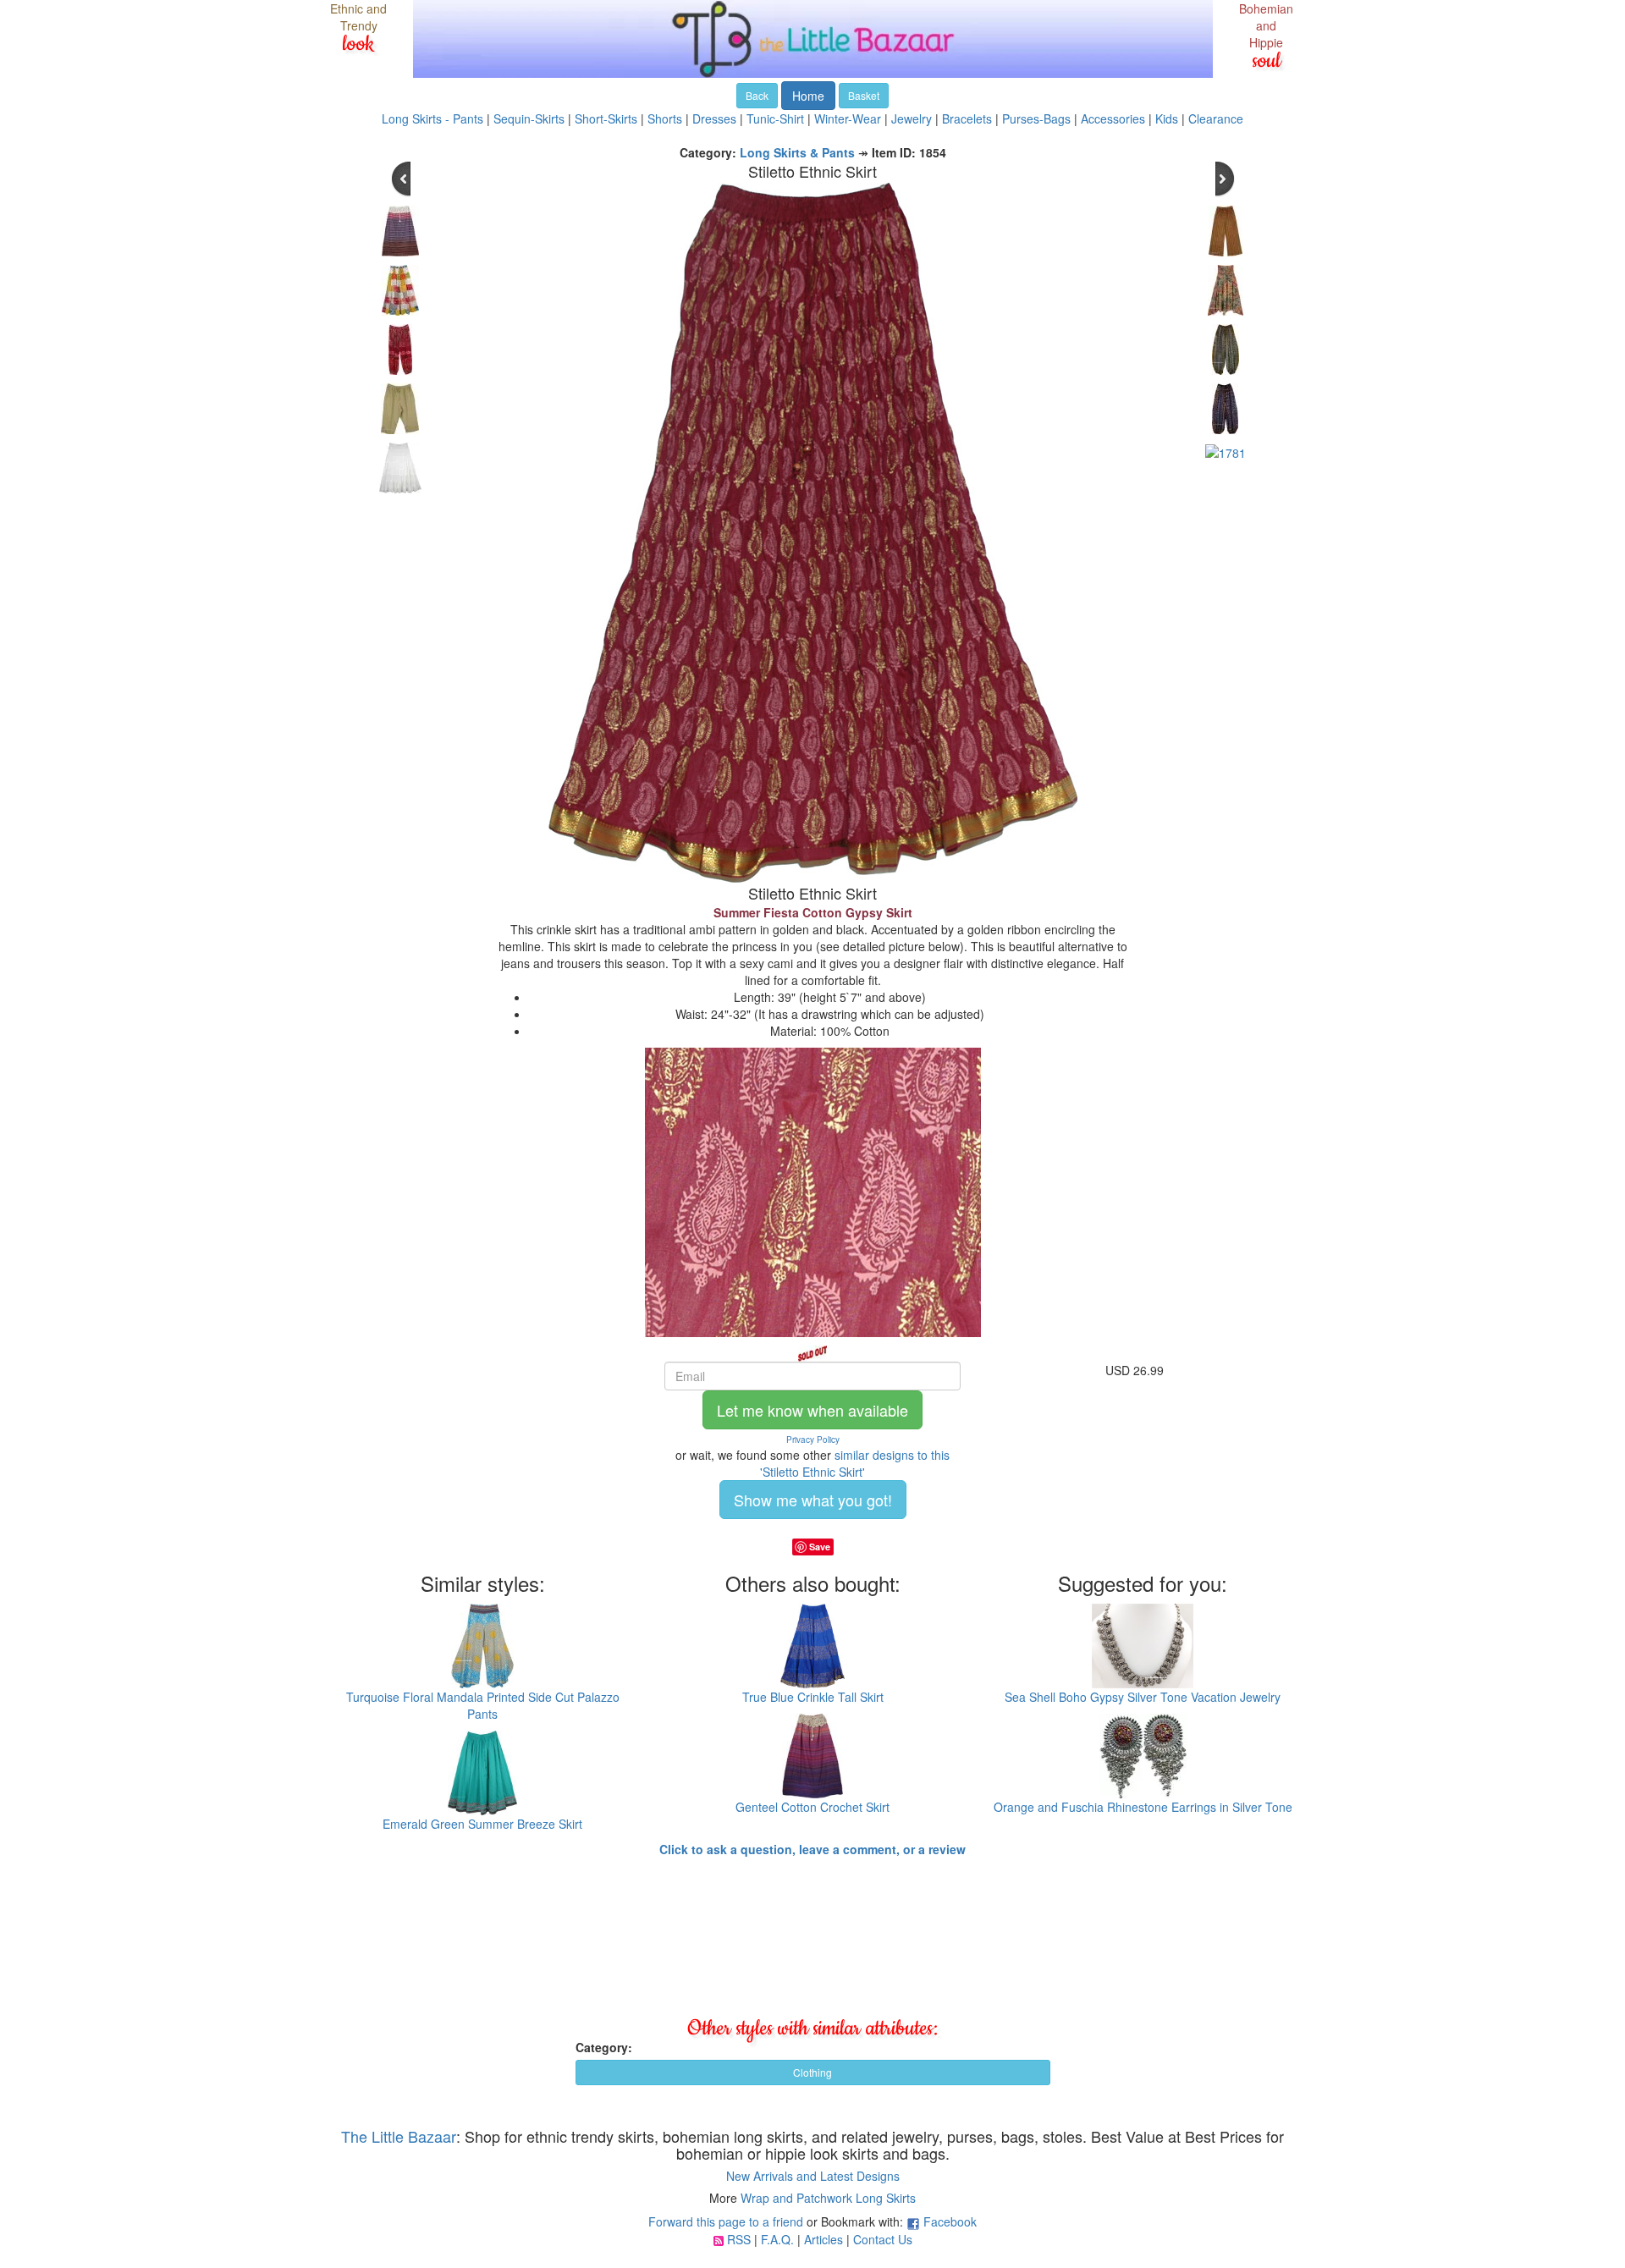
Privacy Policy (813, 1440)
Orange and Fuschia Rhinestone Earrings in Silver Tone (1143, 1807)
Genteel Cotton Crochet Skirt (812, 1807)
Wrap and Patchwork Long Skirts (828, 2198)
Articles (824, 2239)
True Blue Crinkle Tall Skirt (813, 1697)
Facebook (950, 2221)
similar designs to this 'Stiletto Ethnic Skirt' (855, 1463)
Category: (604, 2047)
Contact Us (883, 2239)
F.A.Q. (777, 2239)
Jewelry (912, 118)
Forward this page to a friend (726, 2221)
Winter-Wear (848, 118)
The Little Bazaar (399, 2136)
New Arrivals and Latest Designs (813, 2176)
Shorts (665, 118)
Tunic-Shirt (775, 118)
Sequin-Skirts (529, 118)
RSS (739, 2239)
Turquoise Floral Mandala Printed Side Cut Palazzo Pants (483, 1705)
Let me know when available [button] (812, 1410)
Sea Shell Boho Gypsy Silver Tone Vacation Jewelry (1143, 1697)
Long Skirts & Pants (797, 152)
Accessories (1113, 118)
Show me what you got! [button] (813, 1500)
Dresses (714, 118)
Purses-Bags (1036, 118)
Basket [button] (864, 95)
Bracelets (967, 118)
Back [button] (757, 95)
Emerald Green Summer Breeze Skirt (482, 1824)
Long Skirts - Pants (432, 118)
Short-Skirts (606, 118)
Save (820, 1547)
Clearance (1216, 118)
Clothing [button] (812, 2072)
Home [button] (808, 96)
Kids (1167, 118)
